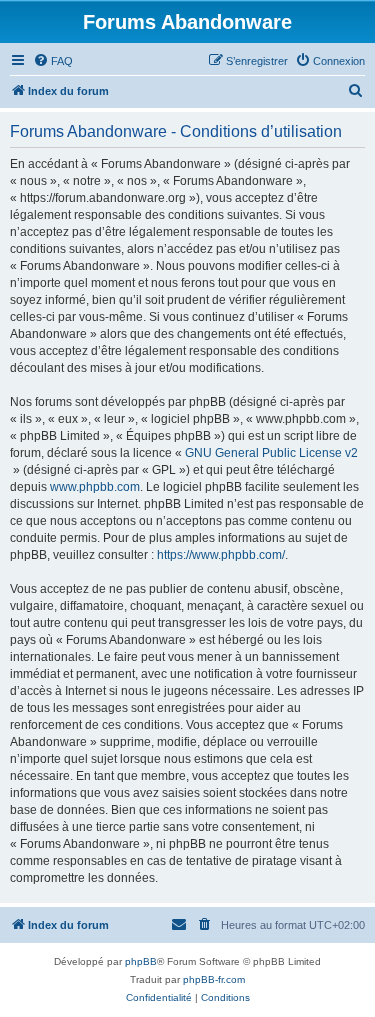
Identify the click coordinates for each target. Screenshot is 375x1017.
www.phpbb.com (95, 487)
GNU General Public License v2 (271, 453)
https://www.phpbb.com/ (221, 555)
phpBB (141, 961)
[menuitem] (53, 61)
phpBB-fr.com (214, 979)
